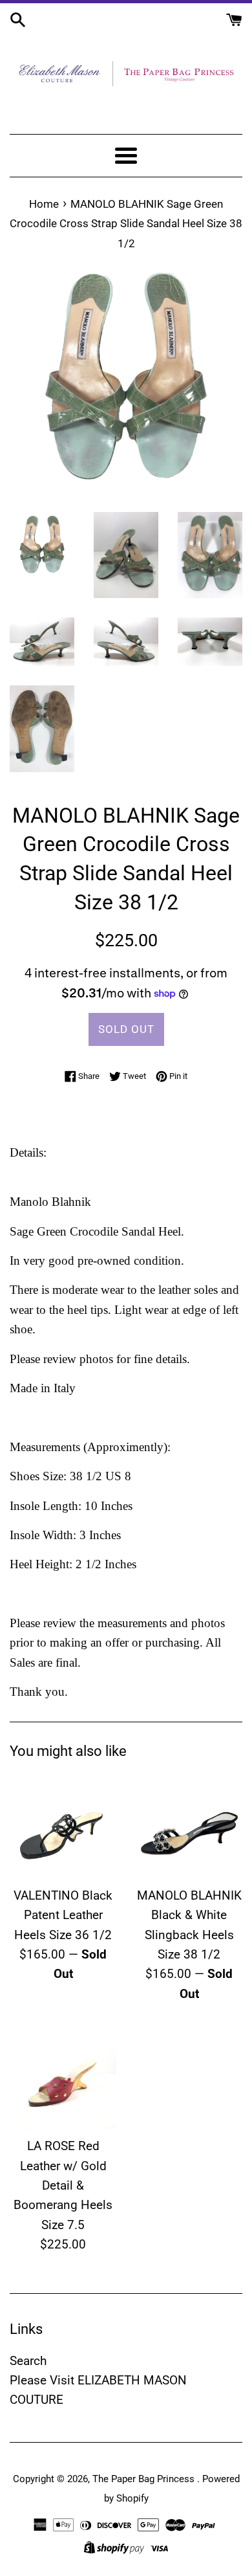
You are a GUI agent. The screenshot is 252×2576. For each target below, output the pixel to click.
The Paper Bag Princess (145, 2479)
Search (28, 2361)
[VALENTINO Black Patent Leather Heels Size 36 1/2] (63, 1826)
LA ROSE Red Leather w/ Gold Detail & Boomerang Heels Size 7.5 (63, 2185)
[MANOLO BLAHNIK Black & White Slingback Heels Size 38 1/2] (189, 1826)
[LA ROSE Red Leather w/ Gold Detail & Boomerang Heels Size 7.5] (63, 2077)
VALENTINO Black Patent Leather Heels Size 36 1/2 (63, 1915)
